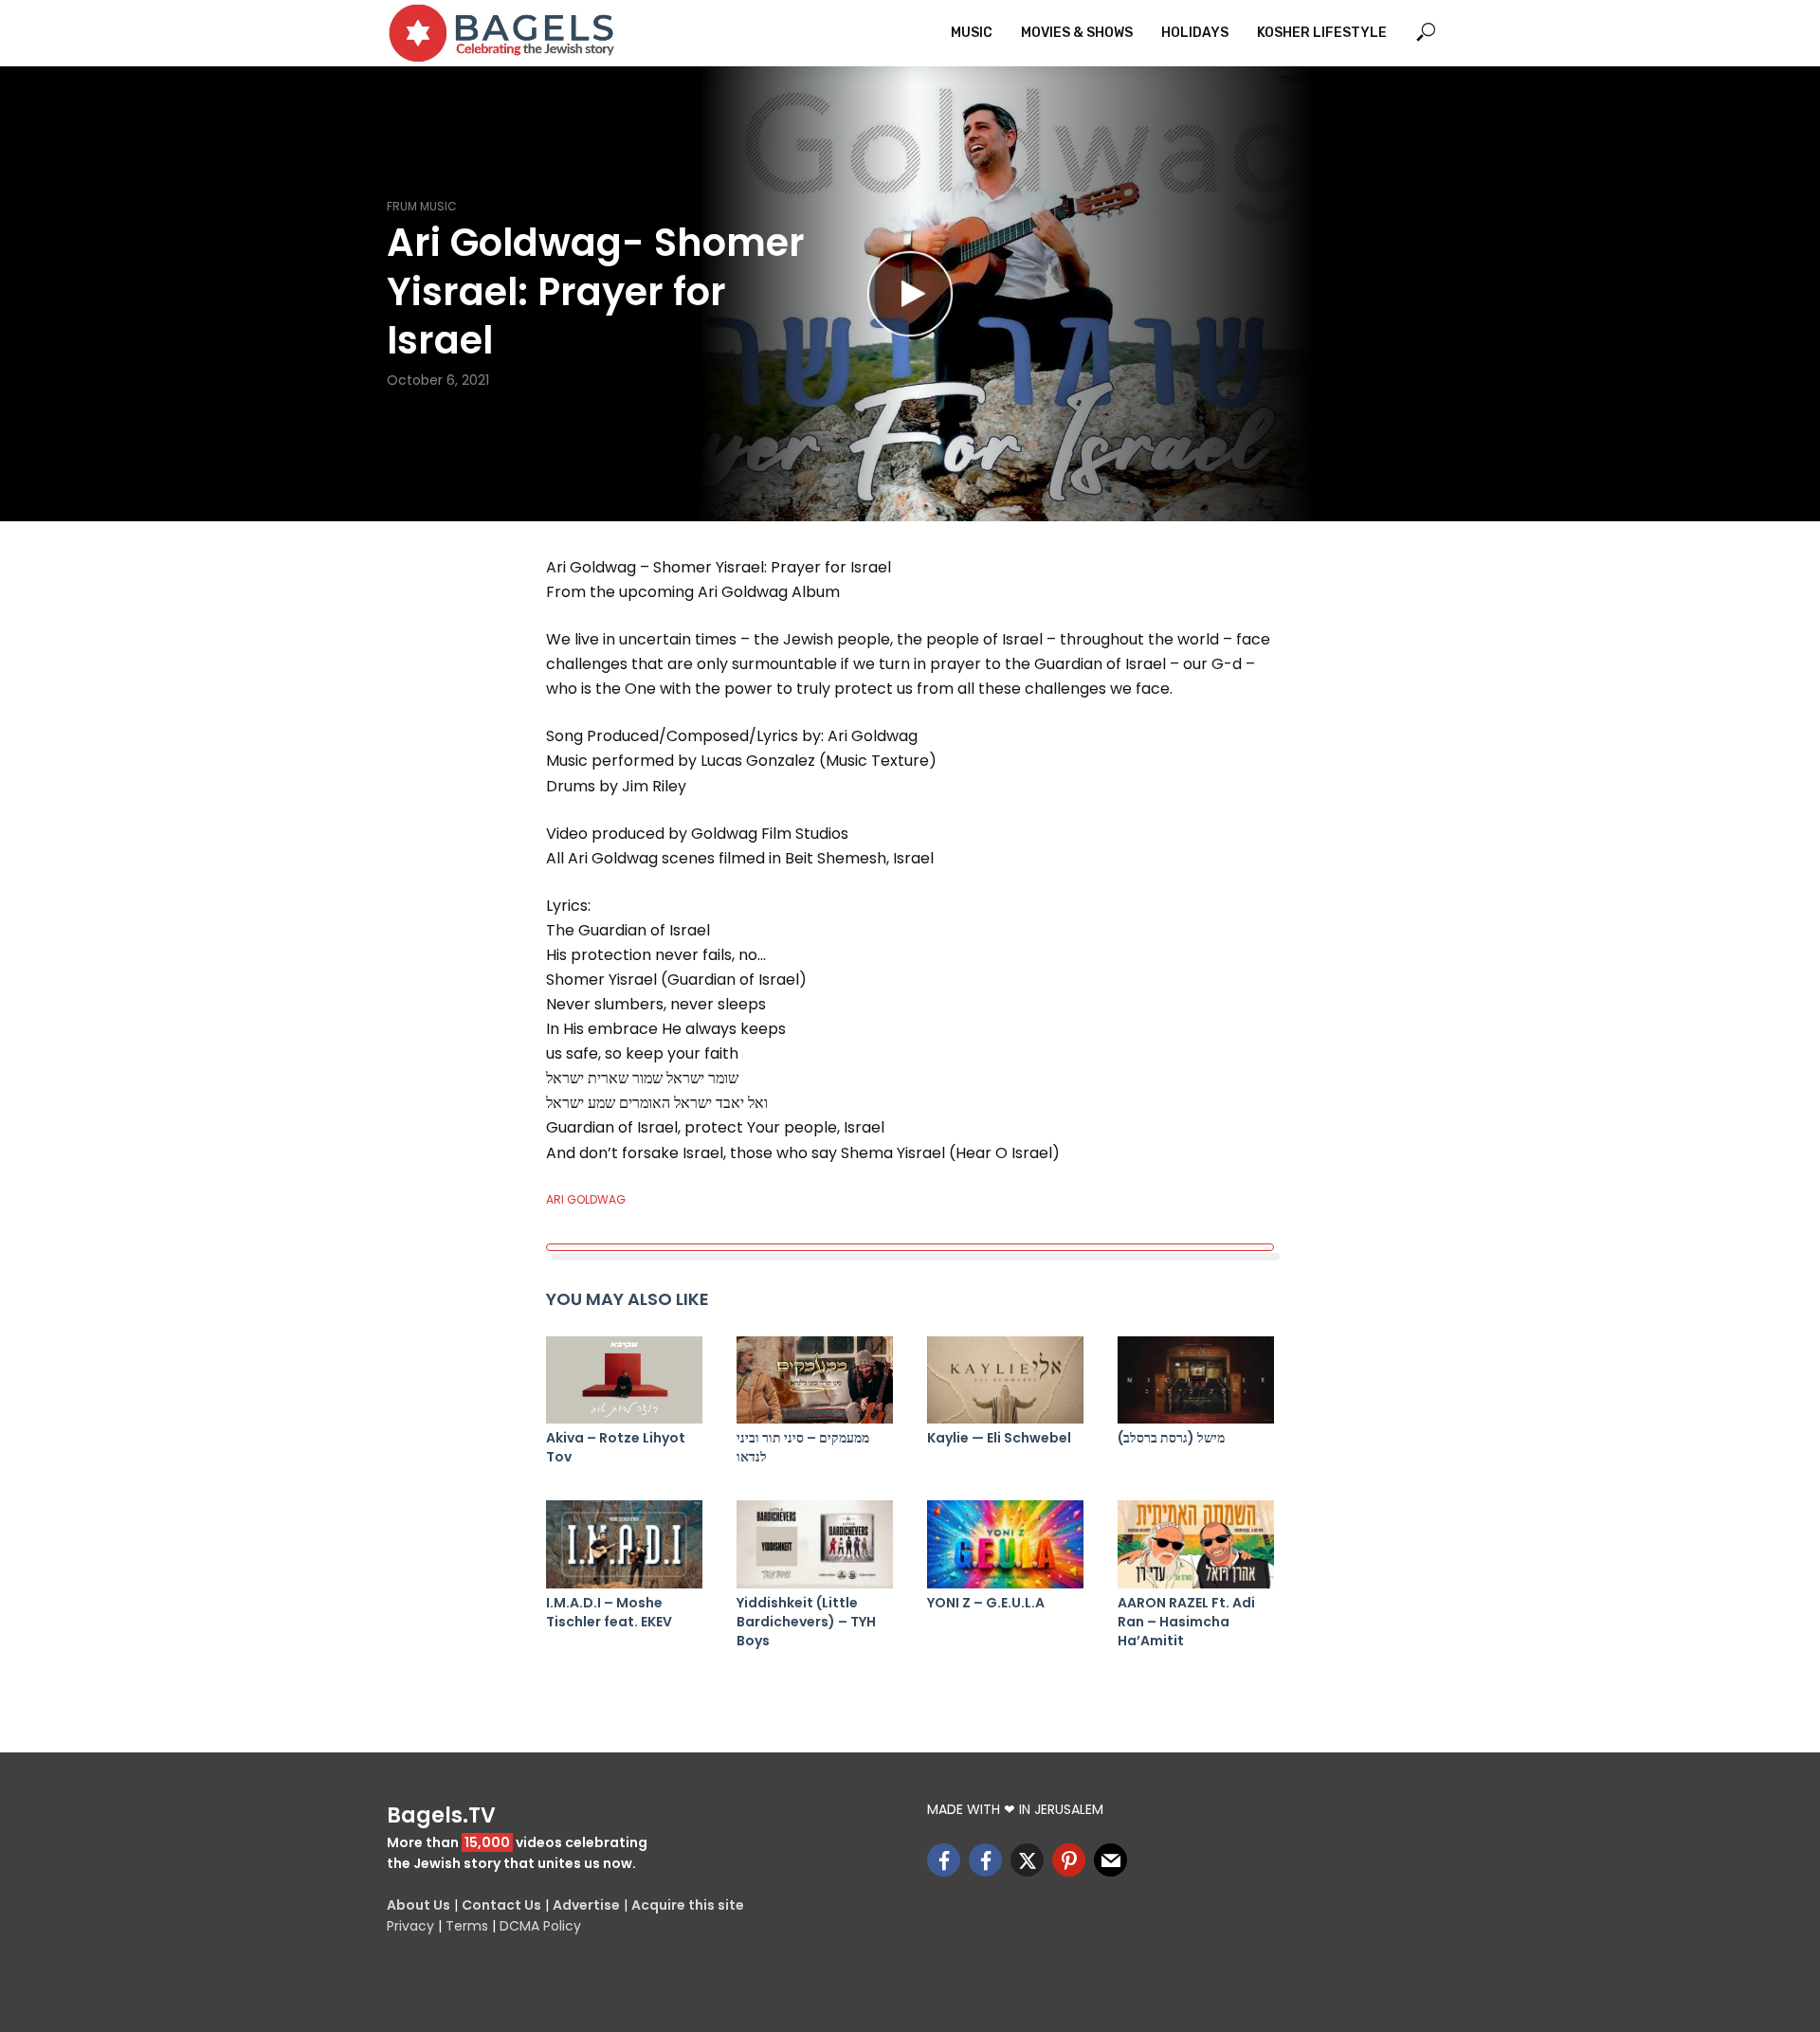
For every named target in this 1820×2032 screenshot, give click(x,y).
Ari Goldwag (586, 1199)
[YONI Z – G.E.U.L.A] (1005, 1544)
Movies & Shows (1077, 33)
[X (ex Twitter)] (1027, 1860)
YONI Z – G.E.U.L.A (986, 1603)
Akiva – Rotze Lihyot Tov (616, 1447)
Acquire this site (688, 1905)
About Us (419, 1905)
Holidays (1195, 33)
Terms (467, 1926)
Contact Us (501, 1905)
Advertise (586, 1905)
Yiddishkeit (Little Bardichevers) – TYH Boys (806, 1622)
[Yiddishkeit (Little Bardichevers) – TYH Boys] (815, 1544)
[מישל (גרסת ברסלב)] (1196, 1380)
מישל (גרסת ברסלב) (1171, 1438)
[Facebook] (944, 1860)
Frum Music (422, 206)
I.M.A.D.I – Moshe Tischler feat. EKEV (609, 1612)
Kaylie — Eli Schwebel (999, 1438)
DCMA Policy (540, 1926)
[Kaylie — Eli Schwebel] (1005, 1380)
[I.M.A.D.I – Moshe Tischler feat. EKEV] (624, 1544)
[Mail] (1110, 1860)
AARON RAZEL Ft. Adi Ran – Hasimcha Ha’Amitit (1186, 1622)
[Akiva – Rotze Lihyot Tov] (624, 1380)
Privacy (410, 1926)
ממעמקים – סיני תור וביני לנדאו (803, 1447)
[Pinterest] (1069, 1860)
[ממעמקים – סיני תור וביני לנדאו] (815, 1380)
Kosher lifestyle (1322, 33)
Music (972, 33)
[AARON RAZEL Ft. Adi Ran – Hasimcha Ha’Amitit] (1196, 1544)
